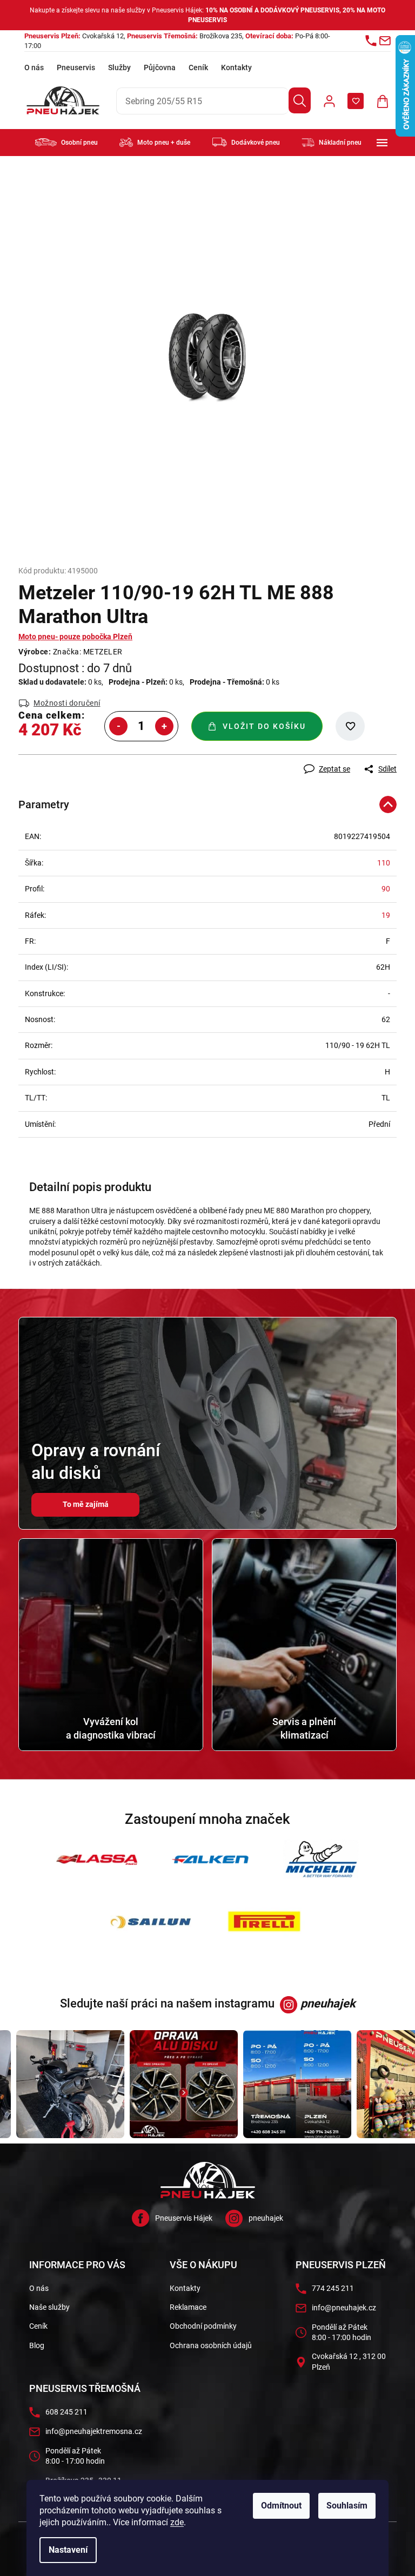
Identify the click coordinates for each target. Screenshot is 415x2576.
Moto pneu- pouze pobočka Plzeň (75, 637)
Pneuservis (76, 67)
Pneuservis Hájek (184, 2218)
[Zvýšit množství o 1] (164, 726)
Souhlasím (347, 2506)
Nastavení (68, 2550)
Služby (119, 67)
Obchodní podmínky (203, 2326)
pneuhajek (266, 2218)
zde (177, 2522)
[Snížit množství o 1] (118, 726)
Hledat (300, 100)
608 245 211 (66, 2412)
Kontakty (236, 67)
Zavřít (76, 760)
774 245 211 (333, 2288)
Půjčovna (160, 67)
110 (384, 863)
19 (386, 915)
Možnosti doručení (67, 703)
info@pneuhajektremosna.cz (94, 2431)
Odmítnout (281, 2506)
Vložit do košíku (264, 726)
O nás (34, 67)
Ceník (198, 67)
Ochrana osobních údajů (211, 2345)
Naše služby (49, 2307)
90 (386, 889)
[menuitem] (66, 142)
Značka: (88, 652)
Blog (37, 2345)
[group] (56, 2084)
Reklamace (188, 2307)
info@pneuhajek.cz (344, 2308)
